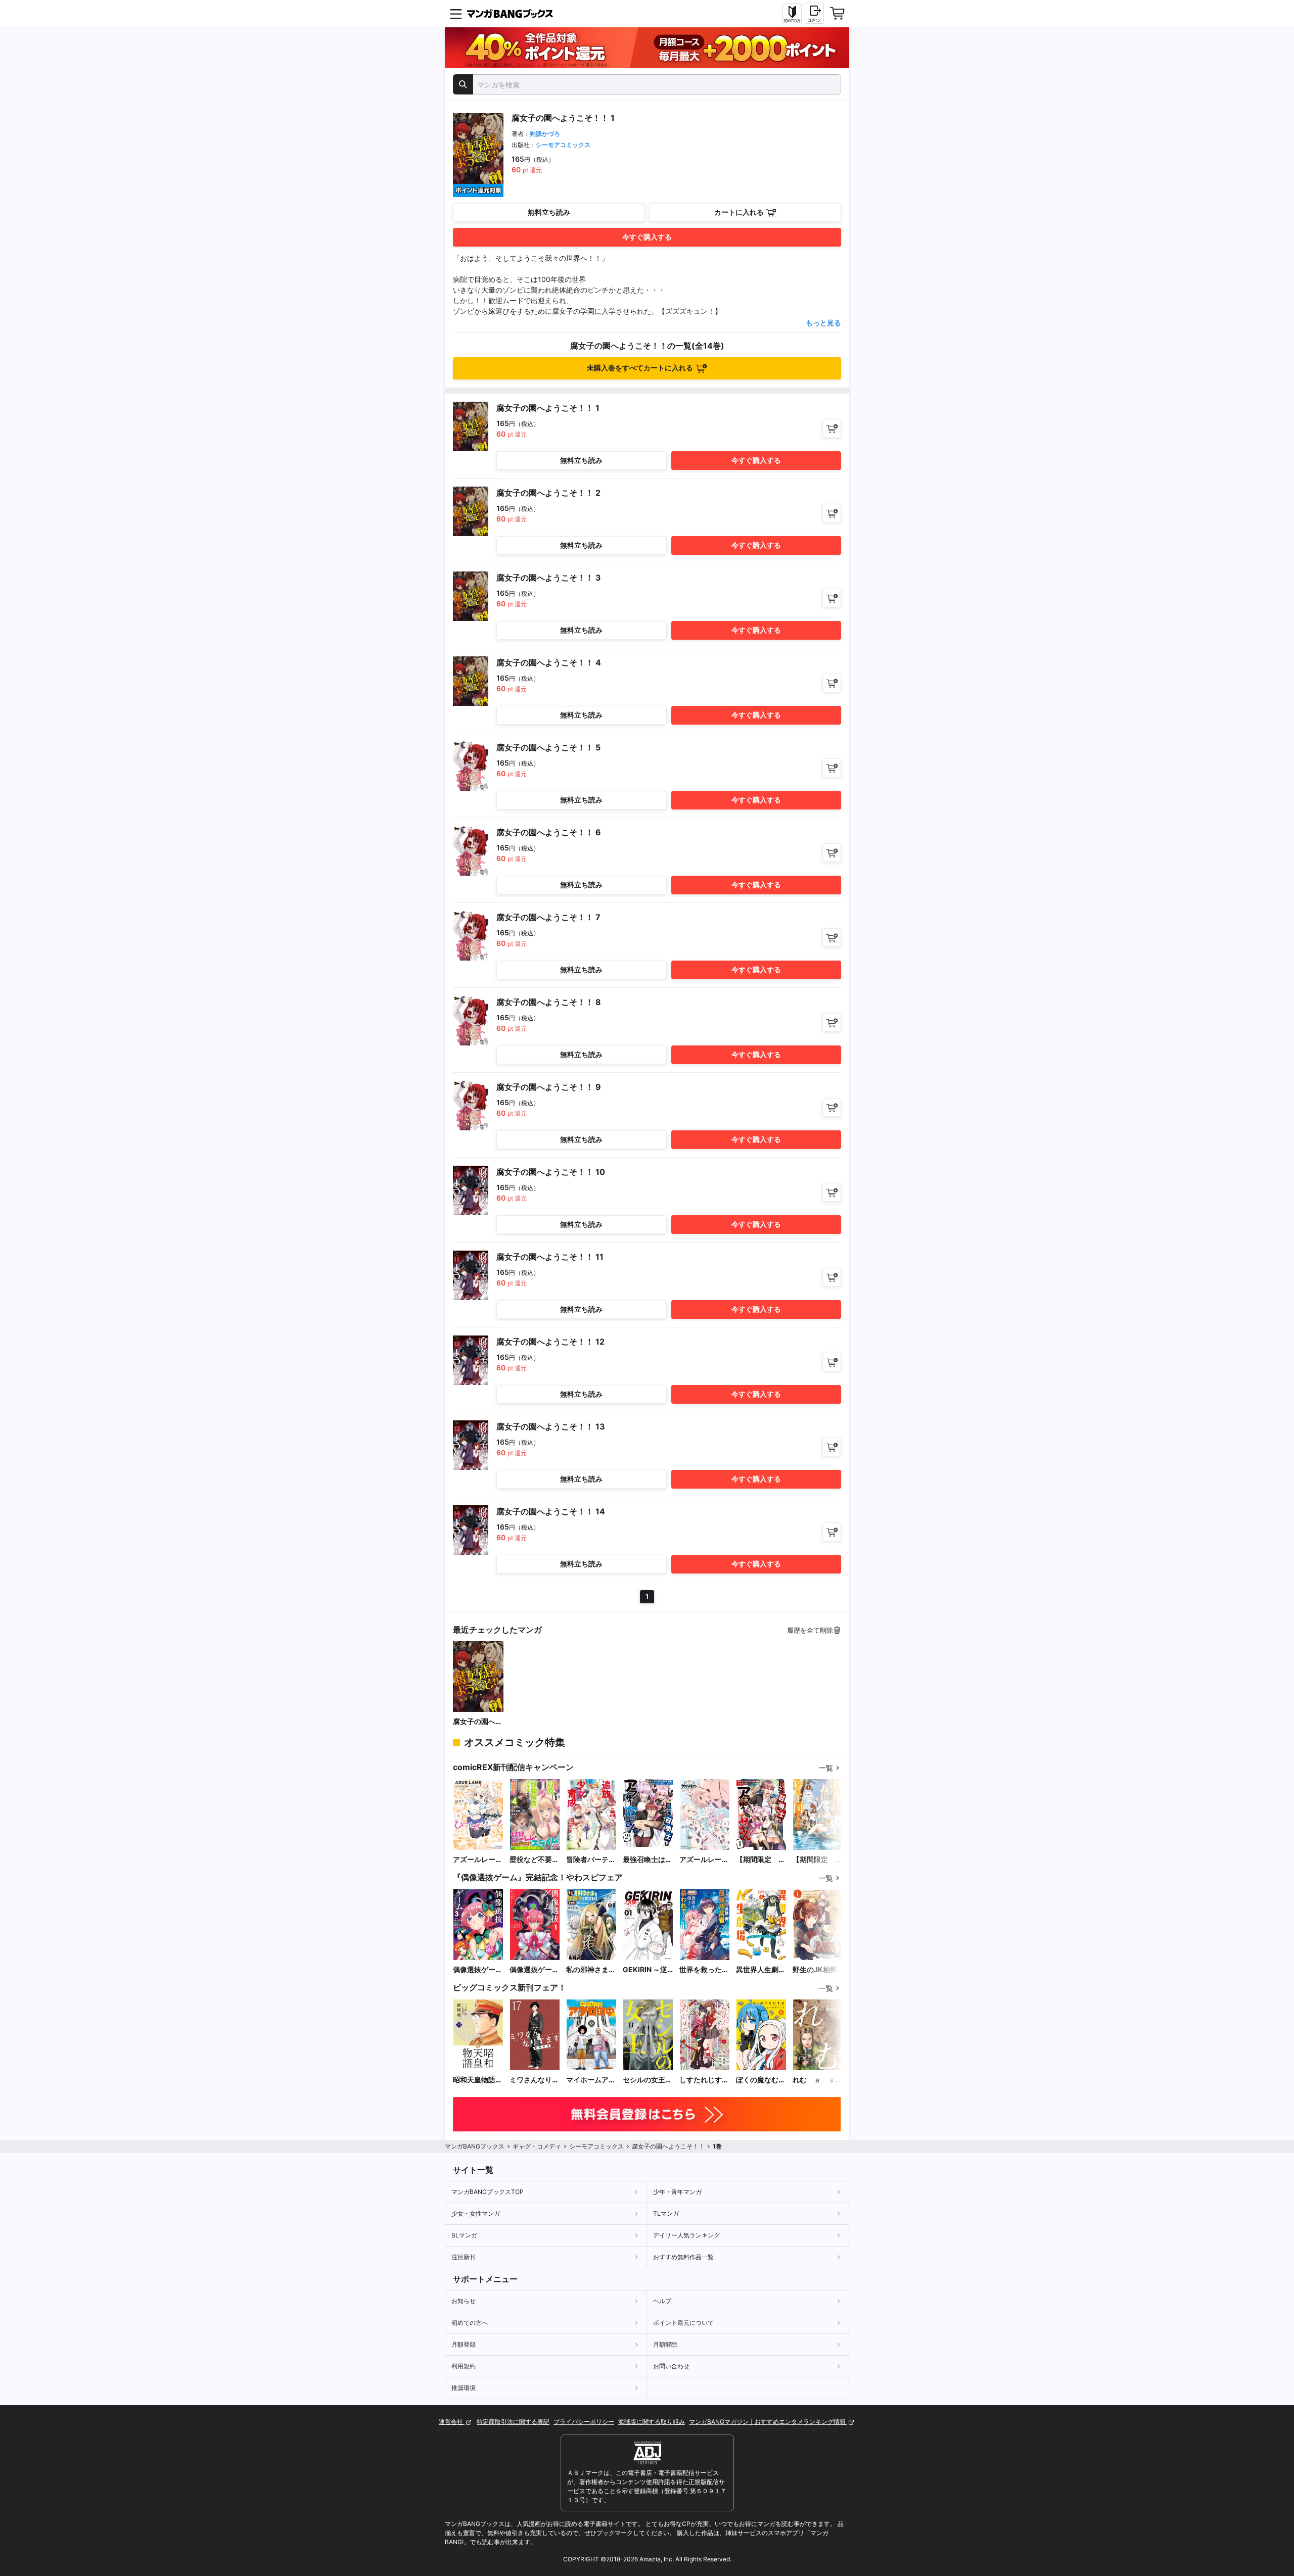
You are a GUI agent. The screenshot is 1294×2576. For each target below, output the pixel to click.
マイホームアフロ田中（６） (591, 2080)
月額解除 (665, 2344)
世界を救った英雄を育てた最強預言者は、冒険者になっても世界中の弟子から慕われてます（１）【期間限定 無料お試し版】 (704, 1970)
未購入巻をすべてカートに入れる (640, 368)
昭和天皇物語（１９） (474, 2080)
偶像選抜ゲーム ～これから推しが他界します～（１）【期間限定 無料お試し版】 (534, 1970)
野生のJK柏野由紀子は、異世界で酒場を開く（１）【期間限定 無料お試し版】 (817, 1970)
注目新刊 (464, 2257)
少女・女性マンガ (476, 2213)
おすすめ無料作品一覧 (683, 2257)
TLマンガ (666, 2213)
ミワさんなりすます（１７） (534, 2080)
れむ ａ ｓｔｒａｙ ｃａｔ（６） (817, 2080)
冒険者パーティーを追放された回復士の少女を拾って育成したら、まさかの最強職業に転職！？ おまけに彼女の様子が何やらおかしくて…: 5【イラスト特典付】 (591, 1860)
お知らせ (464, 2301)
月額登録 (464, 2344)
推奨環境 (464, 2388)
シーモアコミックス (563, 145)
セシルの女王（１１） (644, 2080)
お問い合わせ (671, 2366)
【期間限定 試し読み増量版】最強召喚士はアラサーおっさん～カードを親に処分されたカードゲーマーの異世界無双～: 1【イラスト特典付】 (761, 1860)
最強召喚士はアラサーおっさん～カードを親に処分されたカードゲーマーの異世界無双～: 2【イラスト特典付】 (648, 1860)
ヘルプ (662, 2301)
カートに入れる (739, 212)
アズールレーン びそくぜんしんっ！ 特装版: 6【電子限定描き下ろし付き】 (705, 1860)
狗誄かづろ (545, 134)
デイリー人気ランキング (686, 2235)
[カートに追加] (832, 428)
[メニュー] (456, 14)
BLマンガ (464, 2235)
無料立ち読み (549, 212)
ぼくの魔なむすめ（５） (761, 2080)
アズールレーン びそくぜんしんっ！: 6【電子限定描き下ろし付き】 (478, 1860)
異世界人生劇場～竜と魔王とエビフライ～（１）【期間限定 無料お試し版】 (761, 1970)
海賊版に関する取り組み (652, 2422)
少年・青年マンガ (677, 2192)
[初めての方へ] (792, 14)
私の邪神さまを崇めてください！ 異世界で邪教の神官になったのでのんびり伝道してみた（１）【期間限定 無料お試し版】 (591, 1970)
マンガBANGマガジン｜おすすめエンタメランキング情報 (768, 2422)
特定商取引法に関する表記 (513, 2422)
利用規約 (464, 2366)
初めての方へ (470, 2323)
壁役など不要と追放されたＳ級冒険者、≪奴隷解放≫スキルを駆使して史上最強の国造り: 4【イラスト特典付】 (534, 1860)
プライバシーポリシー (584, 2422)
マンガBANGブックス (475, 2146)
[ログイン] (814, 13)
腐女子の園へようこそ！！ (478, 1722)
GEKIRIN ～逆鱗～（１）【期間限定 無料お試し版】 (648, 1970)
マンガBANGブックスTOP (488, 2192)
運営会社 (452, 2422)
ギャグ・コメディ (537, 2146)
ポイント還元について (683, 2323)
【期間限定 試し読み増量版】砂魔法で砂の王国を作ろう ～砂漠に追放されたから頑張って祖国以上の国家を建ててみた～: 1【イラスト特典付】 (817, 1860)
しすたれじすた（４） (704, 2080)
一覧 (826, 1768)
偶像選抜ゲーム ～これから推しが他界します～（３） (478, 1970)
